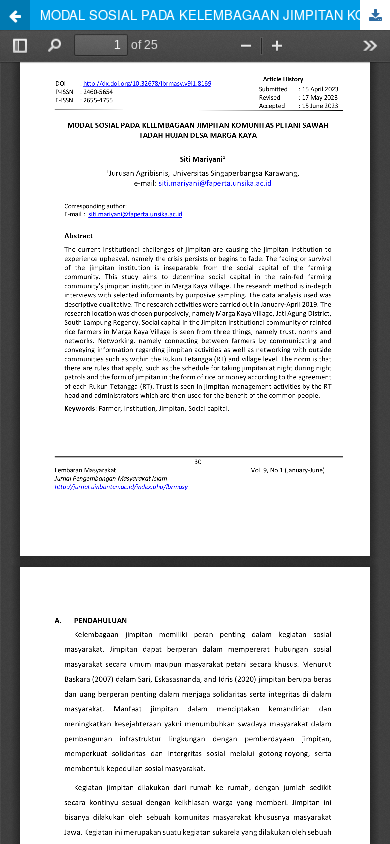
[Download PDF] (375, 15)
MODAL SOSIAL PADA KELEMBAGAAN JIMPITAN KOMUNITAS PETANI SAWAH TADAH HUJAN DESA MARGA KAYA (215, 14)
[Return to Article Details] (15, 15)
